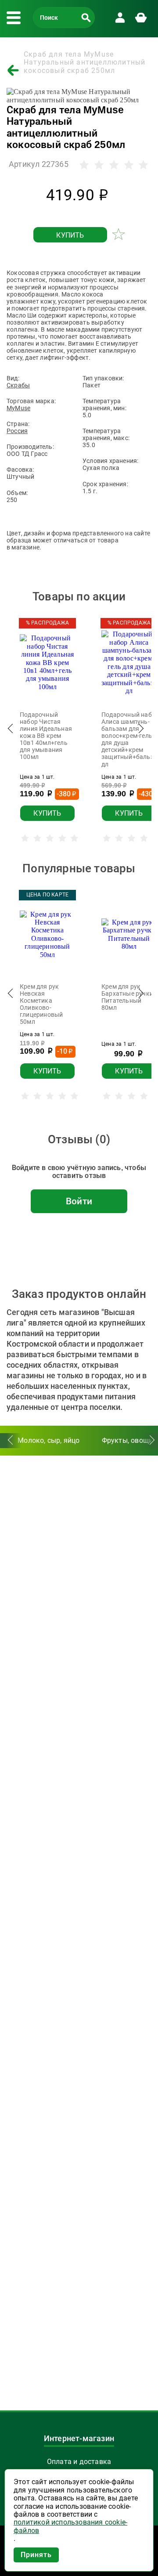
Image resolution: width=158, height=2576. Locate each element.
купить (70, 235)
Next (140, 731)
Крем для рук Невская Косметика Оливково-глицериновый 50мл (41, 1004)
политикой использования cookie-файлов (70, 2526)
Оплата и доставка (79, 2462)
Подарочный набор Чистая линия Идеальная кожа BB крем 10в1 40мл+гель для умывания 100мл (46, 736)
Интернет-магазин (79, 2439)
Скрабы (18, 385)
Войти (79, 1201)
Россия (17, 431)
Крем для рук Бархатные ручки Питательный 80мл (127, 997)
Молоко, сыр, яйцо (48, 1440)
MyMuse (18, 408)
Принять (36, 2555)
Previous (11, 731)
